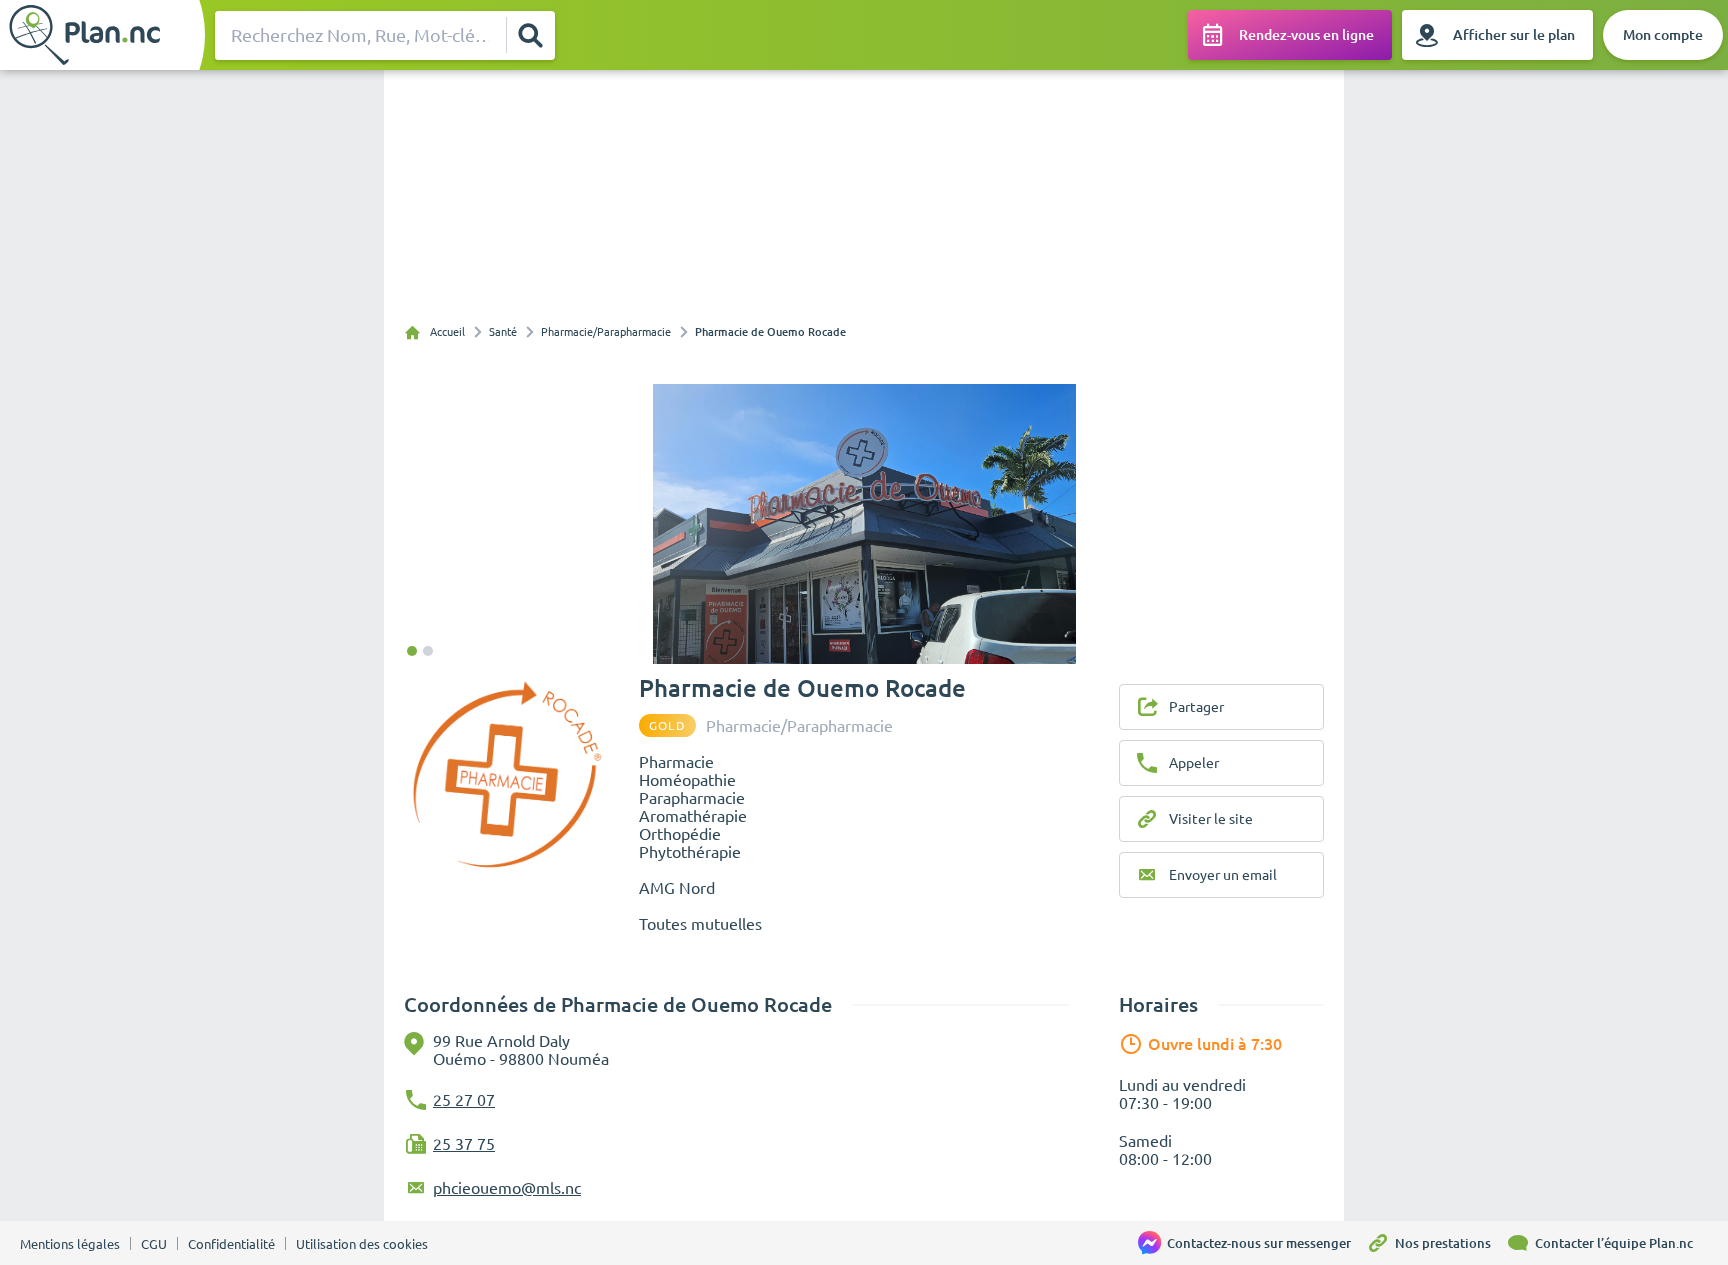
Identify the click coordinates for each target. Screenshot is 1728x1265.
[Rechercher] (530, 35)
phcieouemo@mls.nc (507, 1188)
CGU (154, 1244)
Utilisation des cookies (362, 1244)
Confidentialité (231, 1244)
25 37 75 (464, 1144)
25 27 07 (464, 1100)
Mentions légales (70, 1244)
